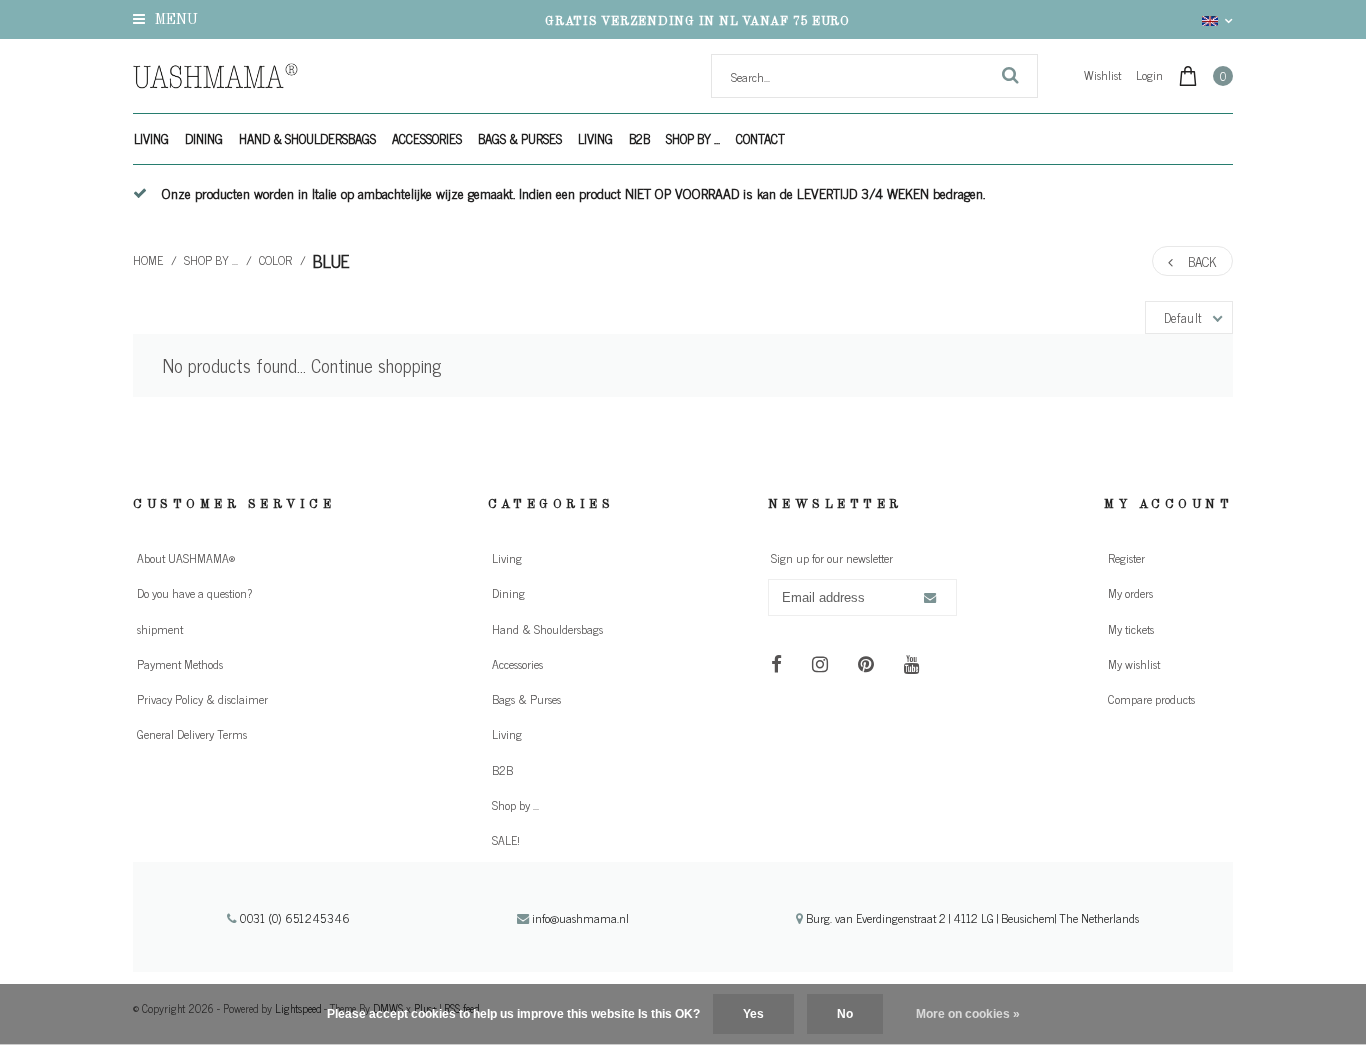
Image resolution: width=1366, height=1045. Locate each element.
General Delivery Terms (192, 734)
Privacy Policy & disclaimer (202, 699)
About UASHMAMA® (186, 558)
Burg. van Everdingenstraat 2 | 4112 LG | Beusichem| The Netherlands (971, 918)
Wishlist (1102, 75)
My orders (1130, 593)
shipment (160, 629)
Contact (760, 138)
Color (275, 260)
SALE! (506, 840)
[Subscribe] (929, 598)
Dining (204, 138)
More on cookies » (968, 1014)
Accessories (427, 138)
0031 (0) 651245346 (293, 918)
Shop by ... (693, 138)
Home (148, 260)
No (845, 1014)
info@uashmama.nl (580, 918)
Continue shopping (376, 365)
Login (1149, 75)
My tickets (1131, 629)
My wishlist (1134, 664)
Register (1126, 558)
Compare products (1151, 699)
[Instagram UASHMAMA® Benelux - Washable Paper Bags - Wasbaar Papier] (821, 663)
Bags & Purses (520, 138)
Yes (753, 1014)
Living (151, 138)
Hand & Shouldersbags (307, 138)
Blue (331, 260)
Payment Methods (180, 664)
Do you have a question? (194, 593)
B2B (639, 138)
